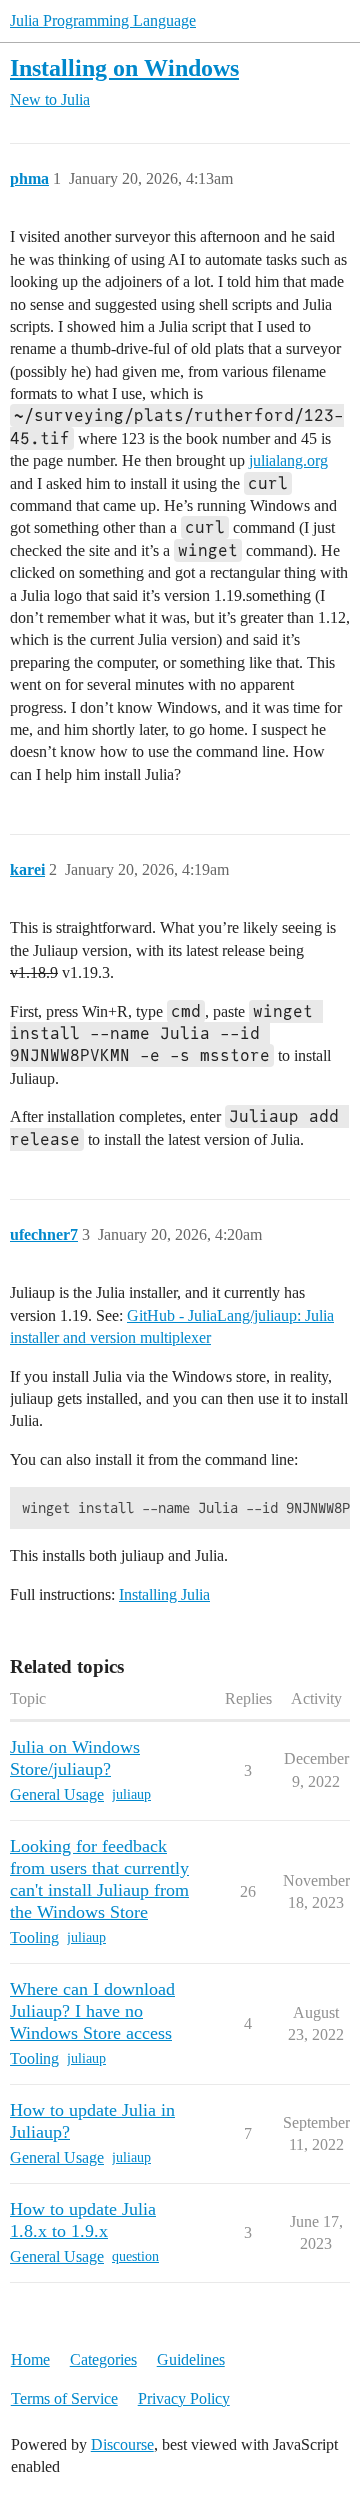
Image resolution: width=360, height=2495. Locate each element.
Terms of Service (64, 2398)
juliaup (131, 1794)
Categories (103, 2359)
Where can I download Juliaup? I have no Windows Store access (92, 2011)
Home (30, 2359)
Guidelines (191, 2359)
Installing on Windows (124, 67)
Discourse (122, 2444)
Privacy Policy (184, 2398)
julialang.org (288, 460)
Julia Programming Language (103, 20)
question (135, 2256)
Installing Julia (164, 1594)
